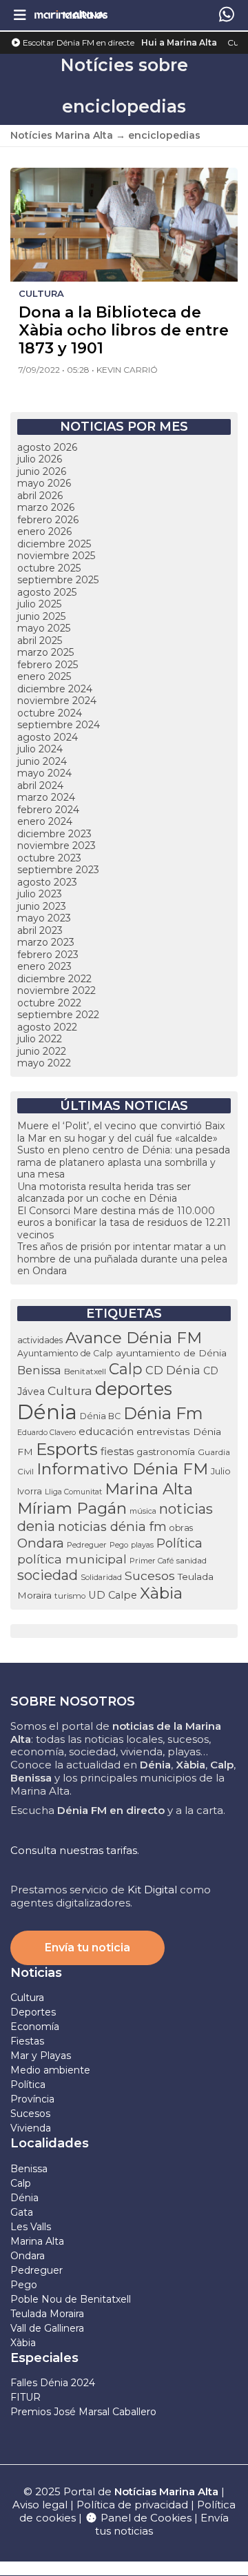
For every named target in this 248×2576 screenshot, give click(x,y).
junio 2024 (42, 761)
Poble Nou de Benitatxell (71, 2299)
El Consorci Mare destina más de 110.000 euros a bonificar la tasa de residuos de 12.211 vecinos (124, 1223)
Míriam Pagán (72, 1508)
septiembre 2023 (58, 870)
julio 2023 (40, 894)
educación (106, 1432)
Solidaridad (101, 1577)
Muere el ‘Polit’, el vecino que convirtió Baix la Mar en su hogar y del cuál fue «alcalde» (121, 1132)
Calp (126, 1369)
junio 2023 (42, 906)
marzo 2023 (46, 942)
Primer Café (152, 1561)
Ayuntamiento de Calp (65, 1353)
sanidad (192, 1560)
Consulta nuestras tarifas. (75, 1850)
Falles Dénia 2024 (53, 2383)
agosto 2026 (47, 447)
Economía (35, 2027)
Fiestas (27, 2041)
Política (179, 1543)
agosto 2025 (47, 592)
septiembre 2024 (59, 725)
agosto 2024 (48, 737)
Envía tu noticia (87, 1948)
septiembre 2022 (58, 1015)
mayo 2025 (44, 628)
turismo (70, 1596)
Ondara (41, 1543)
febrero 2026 (48, 520)
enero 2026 (44, 531)
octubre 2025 (49, 568)
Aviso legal (40, 2505)
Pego (119, 1545)
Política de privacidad (134, 2505)
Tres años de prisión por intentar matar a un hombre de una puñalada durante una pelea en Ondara (122, 1259)
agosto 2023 (47, 882)
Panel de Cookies (145, 2518)
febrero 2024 (48, 810)
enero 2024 (45, 821)
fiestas (117, 1451)
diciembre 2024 (55, 689)
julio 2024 (40, 749)
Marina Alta (149, 1489)
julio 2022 (40, 1039)
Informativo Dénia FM (122, 1469)
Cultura (70, 1391)
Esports (67, 1449)
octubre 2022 (49, 1003)
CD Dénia (173, 1370)
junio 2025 (41, 616)
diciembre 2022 (54, 979)
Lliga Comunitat (73, 1492)
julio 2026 (40, 459)
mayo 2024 (44, 773)
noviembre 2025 (56, 556)
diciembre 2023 (54, 834)
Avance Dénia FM (134, 1338)
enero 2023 (44, 966)
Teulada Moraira (47, 2314)
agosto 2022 (47, 1027)
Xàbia (161, 1593)
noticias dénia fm (112, 1526)
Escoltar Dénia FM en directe (77, 42)
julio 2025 (39, 604)
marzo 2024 (46, 797)
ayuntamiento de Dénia (171, 1353)
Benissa (39, 1370)
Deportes (33, 2012)
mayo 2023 (44, 918)
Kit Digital (152, 1890)
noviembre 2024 (57, 701)
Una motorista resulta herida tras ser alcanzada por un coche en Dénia (104, 1193)
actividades (40, 1340)
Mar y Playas (41, 2056)
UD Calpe (113, 1595)
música (143, 1511)
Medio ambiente (50, 2070)
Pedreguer (87, 1545)
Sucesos (150, 1575)
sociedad (48, 1575)
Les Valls (31, 2227)
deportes (134, 1389)
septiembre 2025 (58, 580)
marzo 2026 (46, 507)
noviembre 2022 (56, 991)
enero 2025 (44, 676)
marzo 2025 (45, 652)
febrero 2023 (48, 955)
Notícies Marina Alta (62, 135)
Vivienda (31, 2128)
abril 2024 (40, 786)
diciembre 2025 (54, 544)
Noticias (36, 1973)
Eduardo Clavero (46, 1433)
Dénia (47, 1412)
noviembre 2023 (56, 846)
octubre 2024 (50, 713)
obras (181, 1528)
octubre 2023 (49, 858)
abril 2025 (40, 641)
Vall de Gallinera (47, 2328)
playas (142, 1545)
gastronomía (166, 1452)
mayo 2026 (44, 483)
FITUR (25, 2397)
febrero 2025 (48, 665)
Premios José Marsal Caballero (83, 2412)
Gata (22, 2212)
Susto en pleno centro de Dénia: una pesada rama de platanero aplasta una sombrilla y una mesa (124, 1162)
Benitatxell (85, 1371)
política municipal (72, 1559)
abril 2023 (40, 930)
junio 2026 (42, 471)
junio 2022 (42, 1051)
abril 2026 (40, 496)
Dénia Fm (163, 1413)
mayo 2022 (44, 1063)
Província (32, 2099)
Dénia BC (100, 1416)
